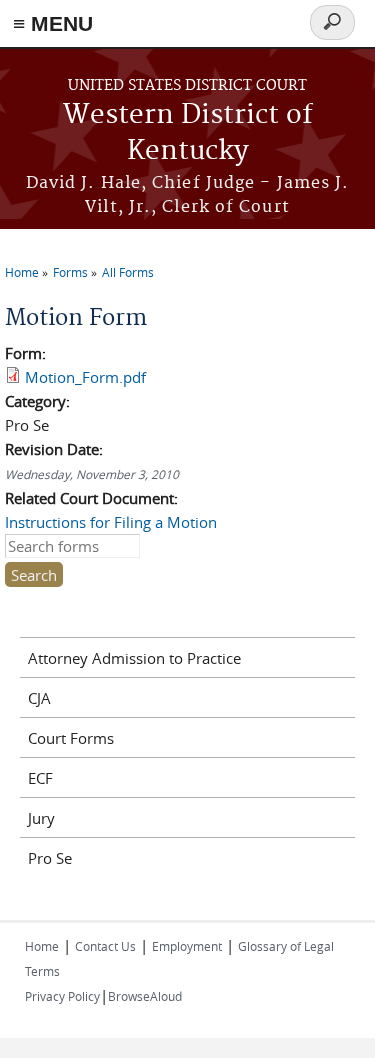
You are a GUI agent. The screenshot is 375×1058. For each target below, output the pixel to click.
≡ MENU (53, 23)
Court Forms (71, 738)
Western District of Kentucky (188, 133)
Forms (70, 272)
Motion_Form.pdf (85, 377)
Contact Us (105, 946)
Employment (187, 946)
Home (22, 272)
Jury (41, 818)
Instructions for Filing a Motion (111, 522)
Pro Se (50, 858)
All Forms (128, 272)
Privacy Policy (62, 996)
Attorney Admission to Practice (134, 658)
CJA (39, 698)
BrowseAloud (145, 996)
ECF (40, 778)
